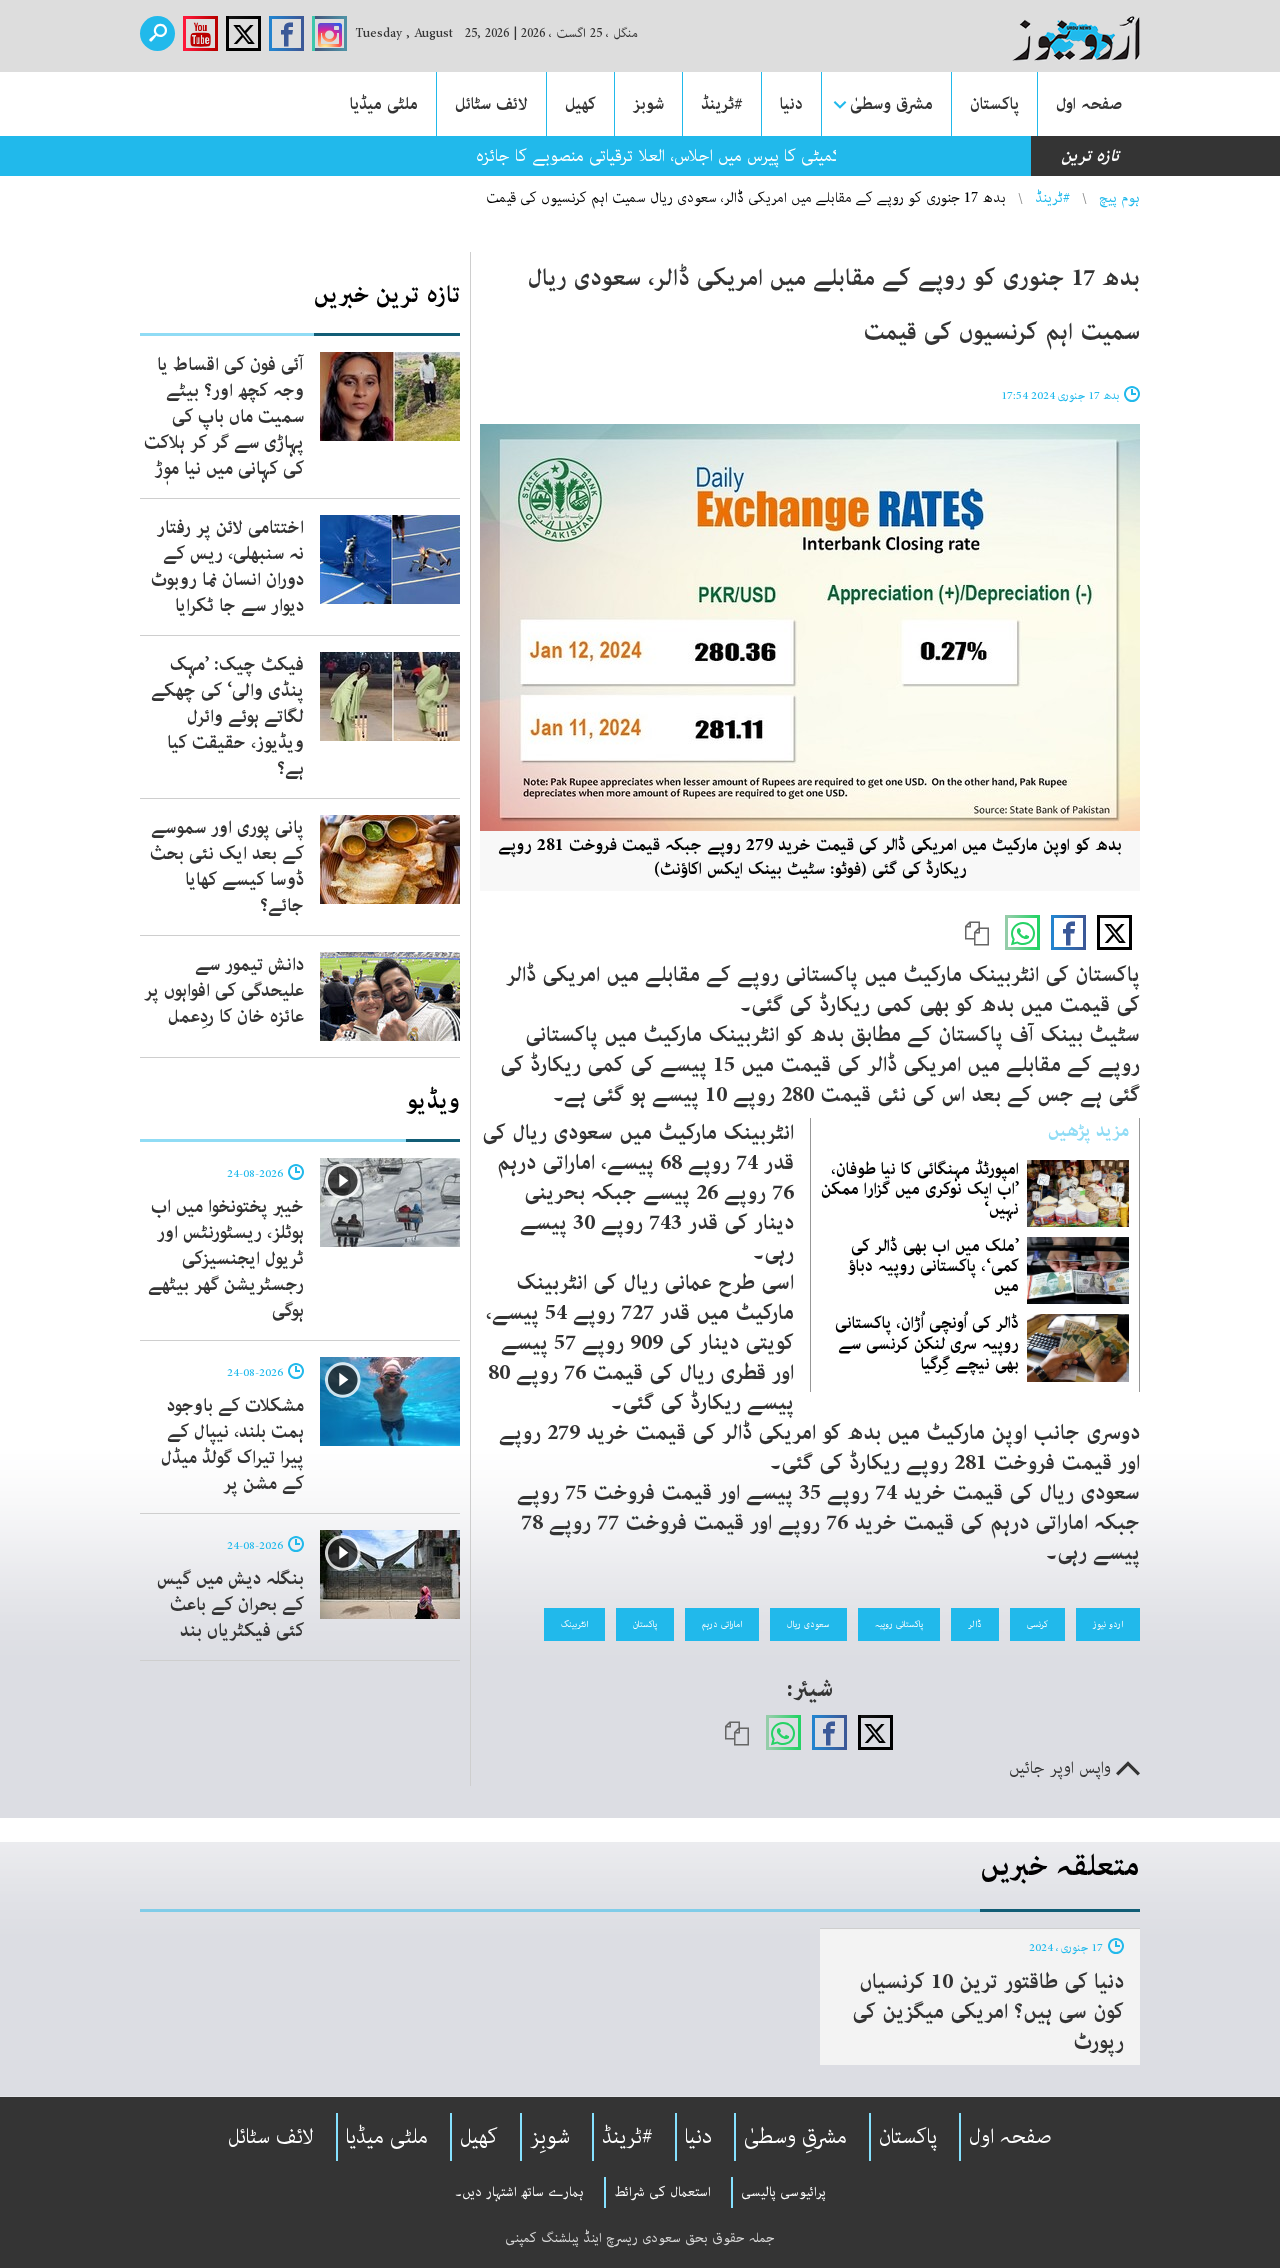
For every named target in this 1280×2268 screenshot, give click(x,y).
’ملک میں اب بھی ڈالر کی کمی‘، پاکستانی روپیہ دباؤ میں (933, 1266)
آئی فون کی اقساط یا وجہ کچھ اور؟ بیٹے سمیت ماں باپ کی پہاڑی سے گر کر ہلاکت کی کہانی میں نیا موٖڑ (224, 417)
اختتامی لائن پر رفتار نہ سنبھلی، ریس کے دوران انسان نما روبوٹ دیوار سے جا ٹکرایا (227, 567)
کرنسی (1037, 1624)
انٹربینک (574, 1624)
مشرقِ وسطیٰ (795, 2137)
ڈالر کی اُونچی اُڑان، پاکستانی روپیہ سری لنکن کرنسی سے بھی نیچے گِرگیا (927, 1343)
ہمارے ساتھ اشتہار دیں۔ (519, 2192)
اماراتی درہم (722, 1624)
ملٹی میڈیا (384, 104)
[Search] (157, 33)
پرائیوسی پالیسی (783, 2192)
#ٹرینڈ (722, 104)
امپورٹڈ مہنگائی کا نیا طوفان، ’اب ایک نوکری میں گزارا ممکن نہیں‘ (920, 1189)
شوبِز (550, 2137)
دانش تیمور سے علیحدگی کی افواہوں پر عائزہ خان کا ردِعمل (224, 991)
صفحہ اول (1089, 104)
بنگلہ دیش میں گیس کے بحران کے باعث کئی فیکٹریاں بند (230, 1605)
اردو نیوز (1108, 1624)
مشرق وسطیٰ (891, 104)
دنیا (791, 104)
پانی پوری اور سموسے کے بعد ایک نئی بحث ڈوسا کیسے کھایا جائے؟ (227, 867)
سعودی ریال (808, 1624)
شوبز (648, 104)
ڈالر (975, 1624)
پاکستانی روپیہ (899, 1624)
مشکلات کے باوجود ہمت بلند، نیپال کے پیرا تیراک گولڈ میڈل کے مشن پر (232, 1445)
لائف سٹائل (491, 104)
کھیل (580, 104)
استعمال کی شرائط (662, 2192)
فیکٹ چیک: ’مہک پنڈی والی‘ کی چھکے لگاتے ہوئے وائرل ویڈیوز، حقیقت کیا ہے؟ (227, 717)
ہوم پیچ (1119, 198)
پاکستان (994, 104)
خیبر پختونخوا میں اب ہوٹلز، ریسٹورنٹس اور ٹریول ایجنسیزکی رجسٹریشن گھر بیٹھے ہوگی (226, 1259)
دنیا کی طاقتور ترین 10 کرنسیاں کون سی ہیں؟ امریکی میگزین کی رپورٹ (988, 2012)
